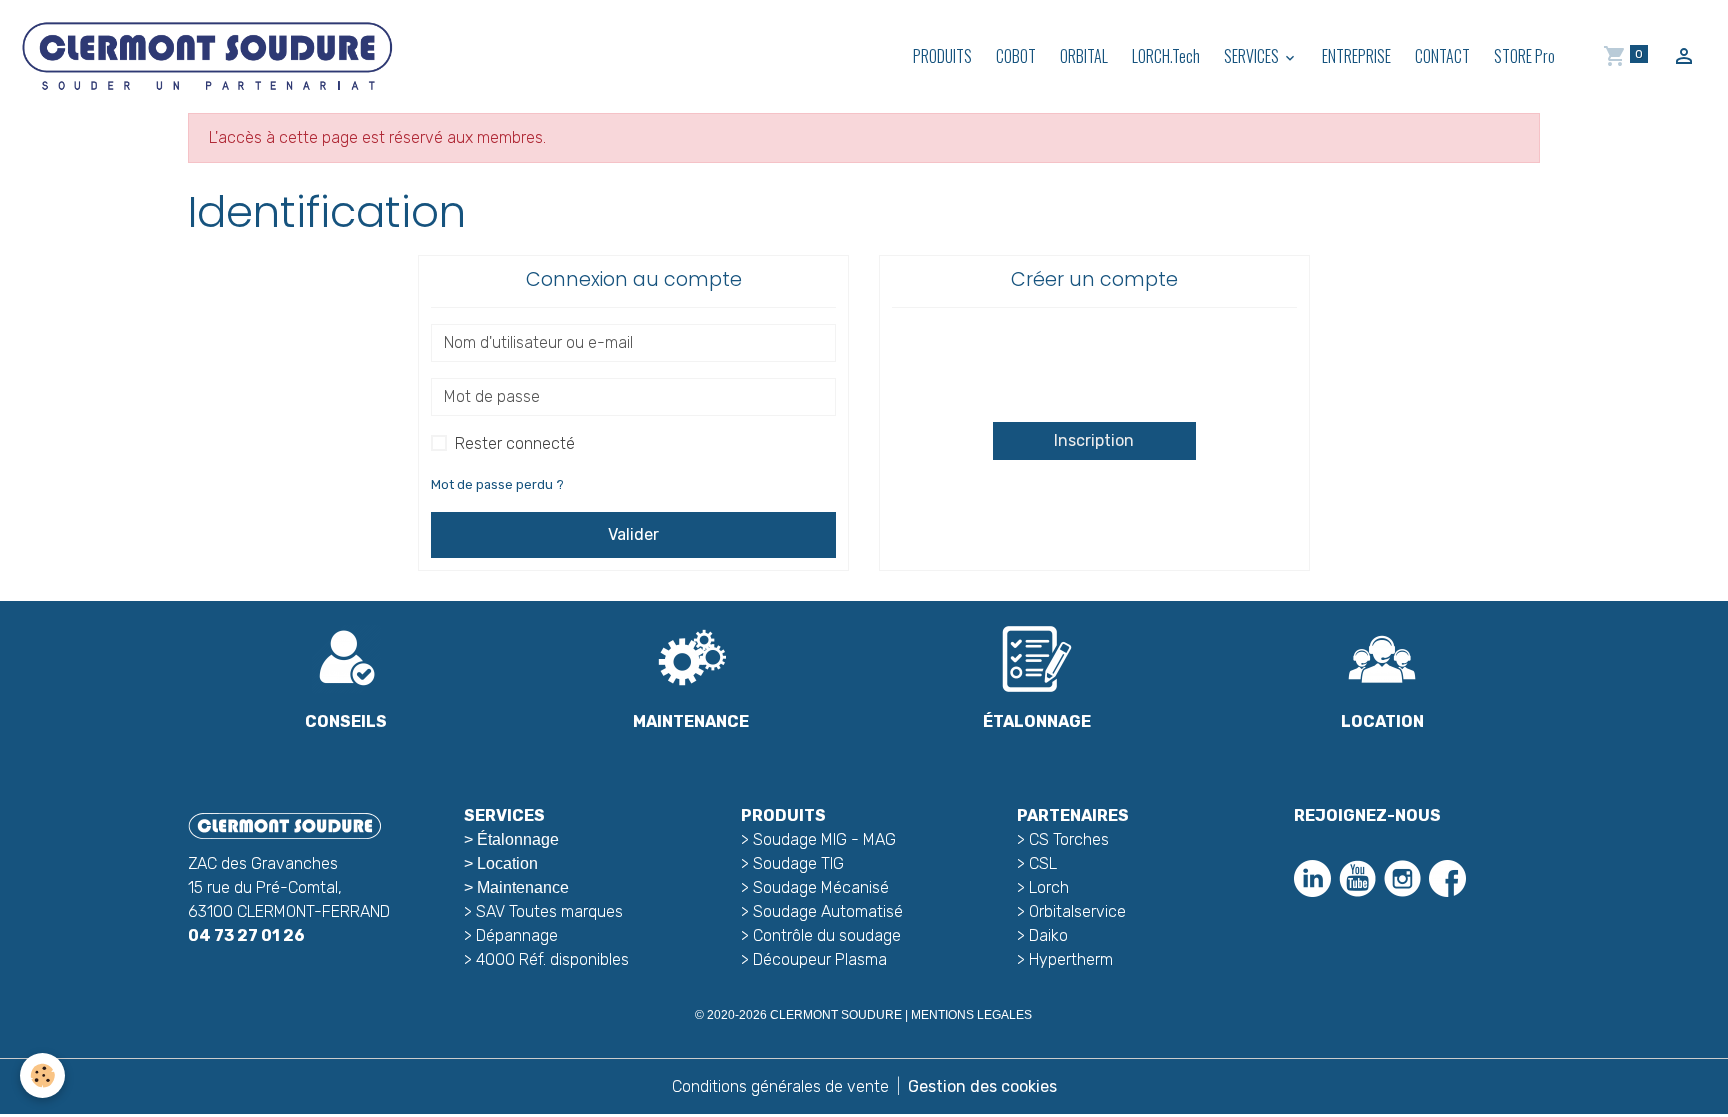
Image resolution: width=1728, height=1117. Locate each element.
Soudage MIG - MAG (824, 839)
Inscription (1094, 440)
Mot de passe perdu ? (497, 484)
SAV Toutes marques (549, 911)
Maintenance (523, 887)
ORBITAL (1084, 56)
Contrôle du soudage (827, 935)
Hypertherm (1071, 959)
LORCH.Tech (1166, 56)
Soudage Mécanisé (821, 887)
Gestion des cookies (982, 1086)
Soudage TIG (798, 863)
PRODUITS (942, 56)
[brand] (210, 56)
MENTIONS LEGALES (971, 1015)
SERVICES (1253, 56)
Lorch (1049, 887)
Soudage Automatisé (828, 911)
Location (507, 863)
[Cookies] (42, 1075)
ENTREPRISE (1356, 56)
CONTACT (1442, 56)
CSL (1043, 863)
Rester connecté (515, 443)
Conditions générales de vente (780, 1086)
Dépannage (517, 935)
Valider (633, 534)
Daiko (1048, 935)
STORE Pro (1524, 56)
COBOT (1016, 56)
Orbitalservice (1075, 911)
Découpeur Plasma (820, 959)
